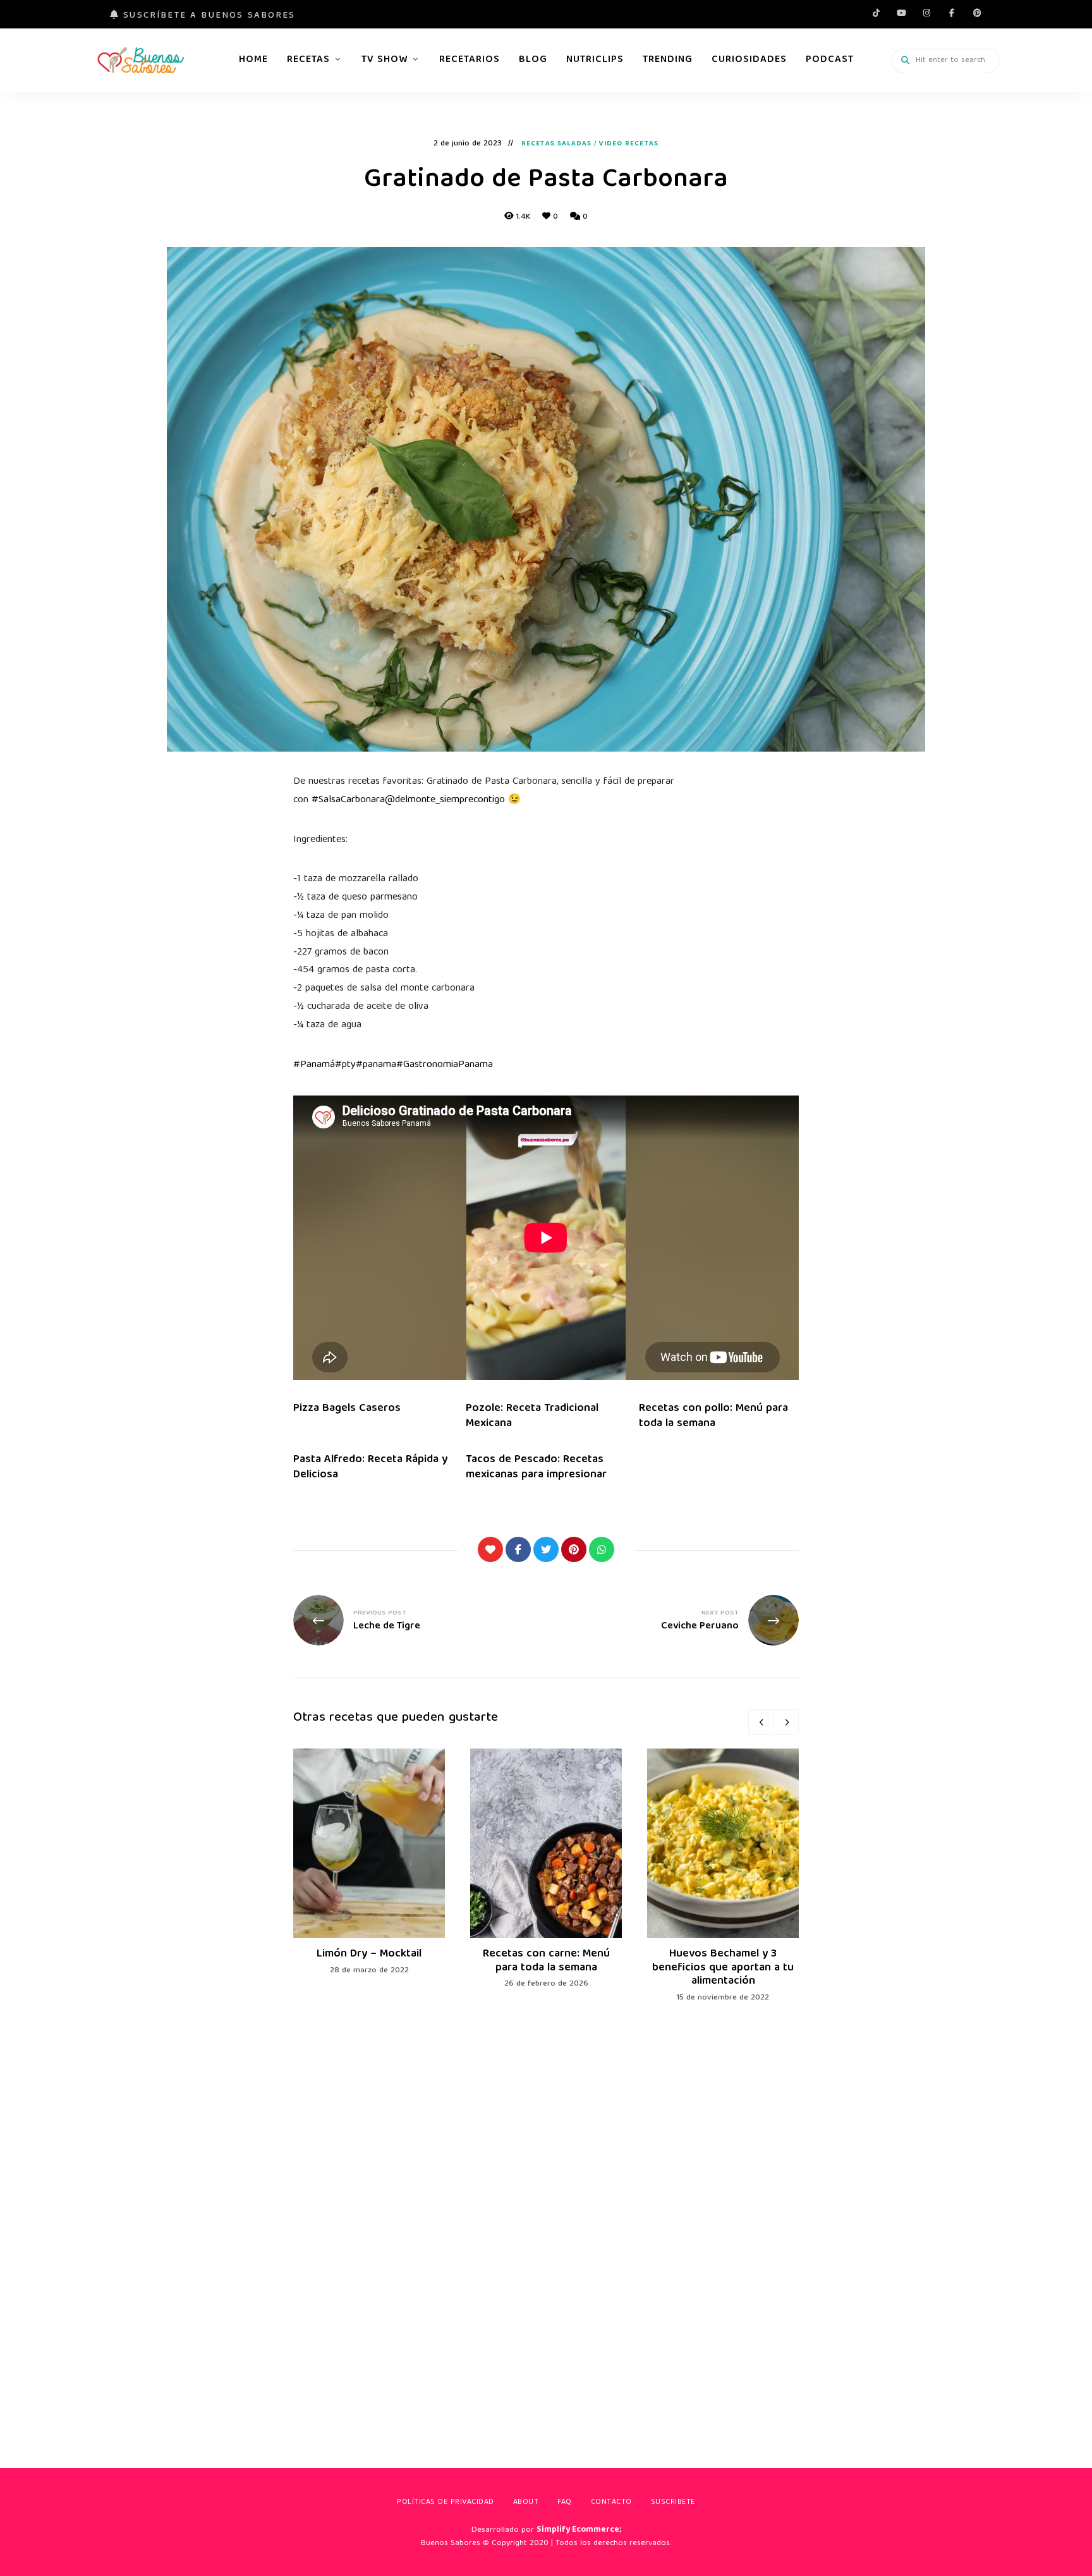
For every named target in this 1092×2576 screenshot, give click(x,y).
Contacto (611, 2502)
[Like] (490, 1549)
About (526, 2502)
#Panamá (314, 1065)
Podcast (830, 60)
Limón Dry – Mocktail (369, 1954)
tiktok (876, 13)
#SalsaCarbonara (348, 800)
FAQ (565, 2502)
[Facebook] (518, 1549)
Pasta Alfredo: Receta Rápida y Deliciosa (370, 1467)
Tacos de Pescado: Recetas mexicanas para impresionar (536, 1467)
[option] (369, 1863)
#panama (376, 1065)
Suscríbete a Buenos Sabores (207, 16)
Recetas (308, 60)
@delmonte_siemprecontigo (445, 800)
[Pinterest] (574, 1549)
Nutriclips (595, 60)
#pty (345, 1065)
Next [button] (786, 1722)
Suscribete (673, 2502)
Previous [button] (761, 1722)
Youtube (901, 13)
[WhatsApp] (602, 1549)
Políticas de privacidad (446, 2502)
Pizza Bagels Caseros (347, 1409)
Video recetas (629, 144)
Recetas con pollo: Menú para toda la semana (713, 1416)
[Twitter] (546, 1549)
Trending (668, 60)
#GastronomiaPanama (445, 1065)
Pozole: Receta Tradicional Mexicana (532, 1416)
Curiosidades (749, 60)
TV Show (385, 60)
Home (253, 60)
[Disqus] (546, 2216)
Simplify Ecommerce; (579, 2530)
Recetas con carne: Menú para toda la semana (546, 1961)
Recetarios (470, 60)
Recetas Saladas (557, 144)
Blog (533, 60)
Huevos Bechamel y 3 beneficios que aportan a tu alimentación (723, 1968)
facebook (952, 13)
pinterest (977, 13)
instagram (926, 13)
